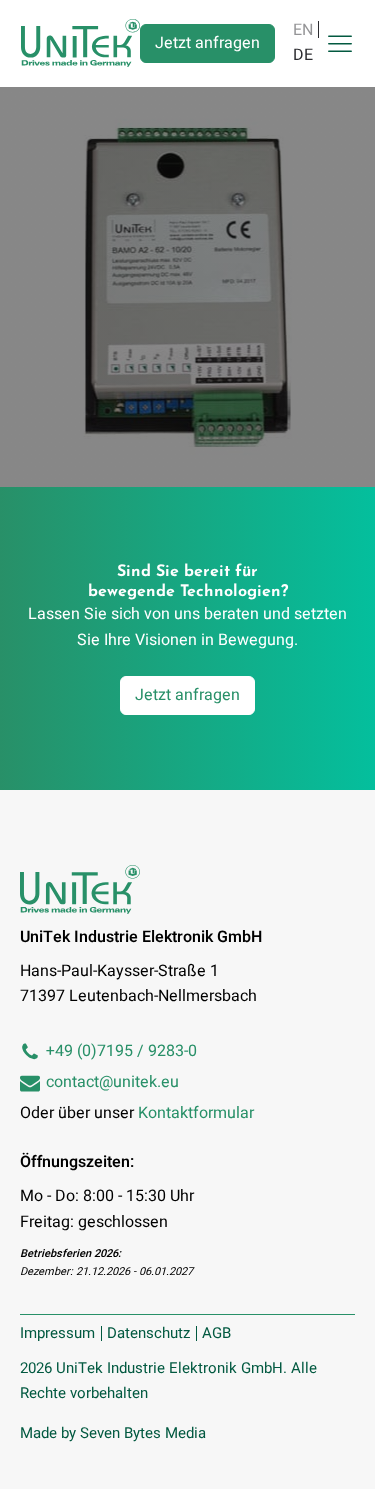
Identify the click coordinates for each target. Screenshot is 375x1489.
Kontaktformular (196, 1113)
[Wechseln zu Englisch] (303, 29)
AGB (216, 1333)
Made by (113, 1433)
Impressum (57, 1333)
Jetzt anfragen (207, 43)
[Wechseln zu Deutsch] (303, 54)
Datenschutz (148, 1333)
